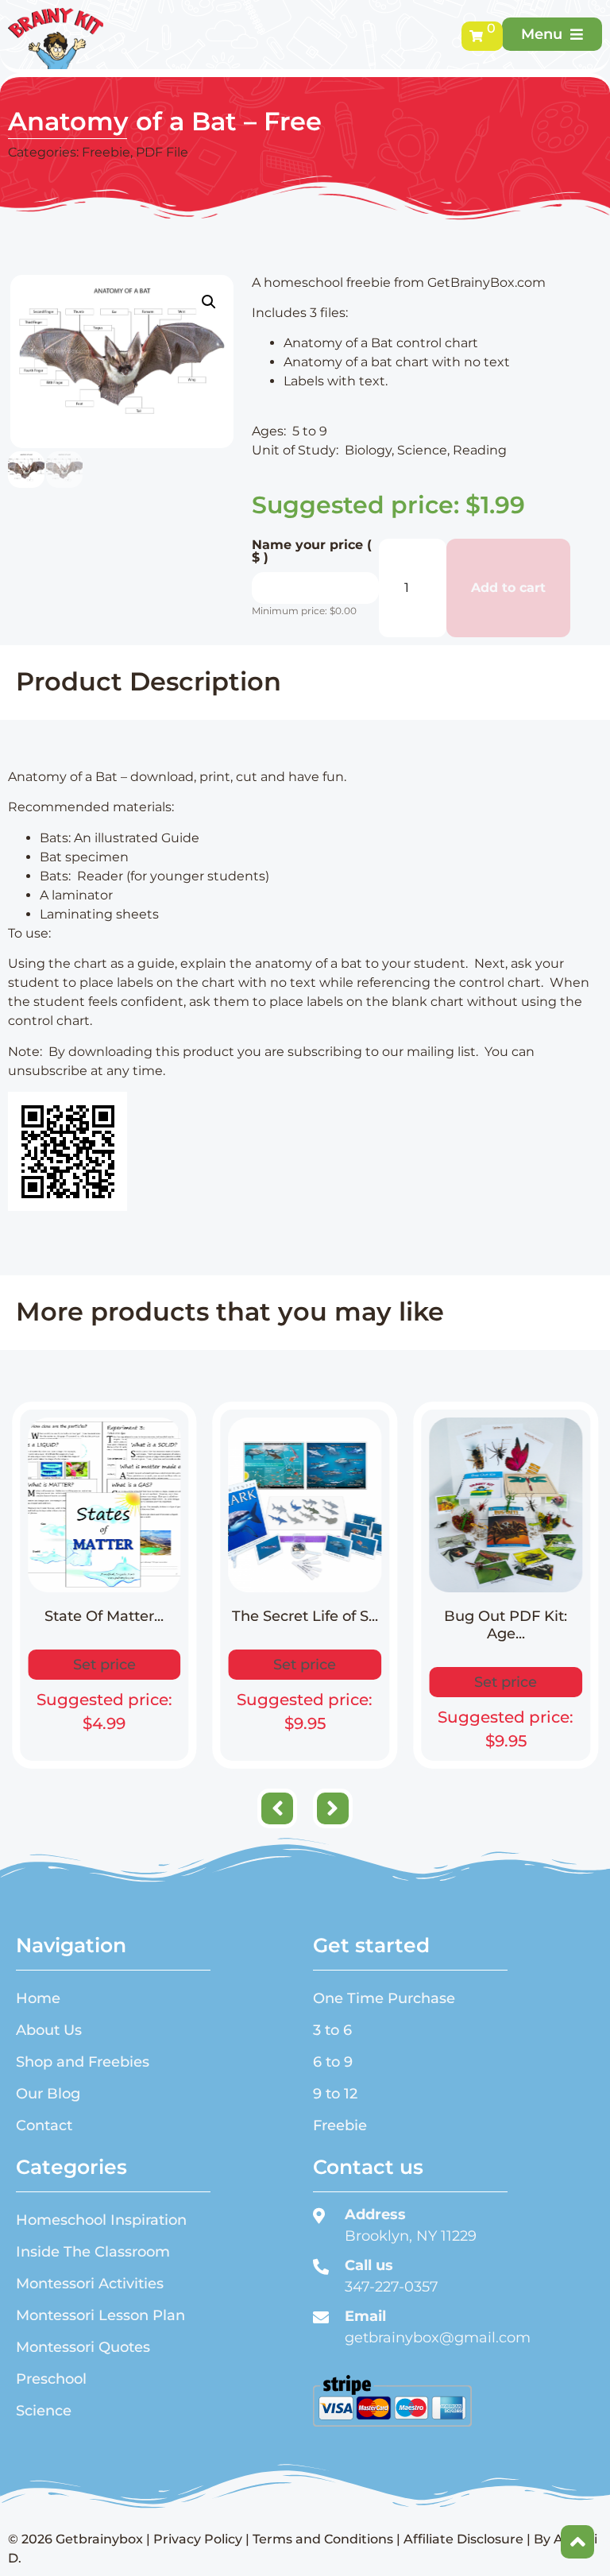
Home (38, 1998)
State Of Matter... (104, 1616)
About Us (49, 2030)
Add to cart (508, 588)
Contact (44, 2125)
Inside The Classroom (93, 2252)
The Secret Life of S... (305, 1616)
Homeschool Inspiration (101, 2220)
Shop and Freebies (83, 2062)
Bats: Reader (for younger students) (154, 876)
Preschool (51, 2379)
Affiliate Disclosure (463, 2539)
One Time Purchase (384, 1998)
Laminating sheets (101, 914)
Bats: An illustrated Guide (120, 838)
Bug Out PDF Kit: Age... (506, 1625)
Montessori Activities (90, 2284)
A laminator (76, 895)
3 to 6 (332, 2030)
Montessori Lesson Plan (100, 2315)
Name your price (312, 551)
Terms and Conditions (323, 2539)
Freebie (106, 152)
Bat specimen (84, 857)
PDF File (162, 152)
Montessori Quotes (83, 2347)
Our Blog (48, 2094)
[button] (209, 302)
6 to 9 (333, 2062)
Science (44, 2411)
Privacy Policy (198, 2539)
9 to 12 (335, 2094)
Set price (104, 1665)
